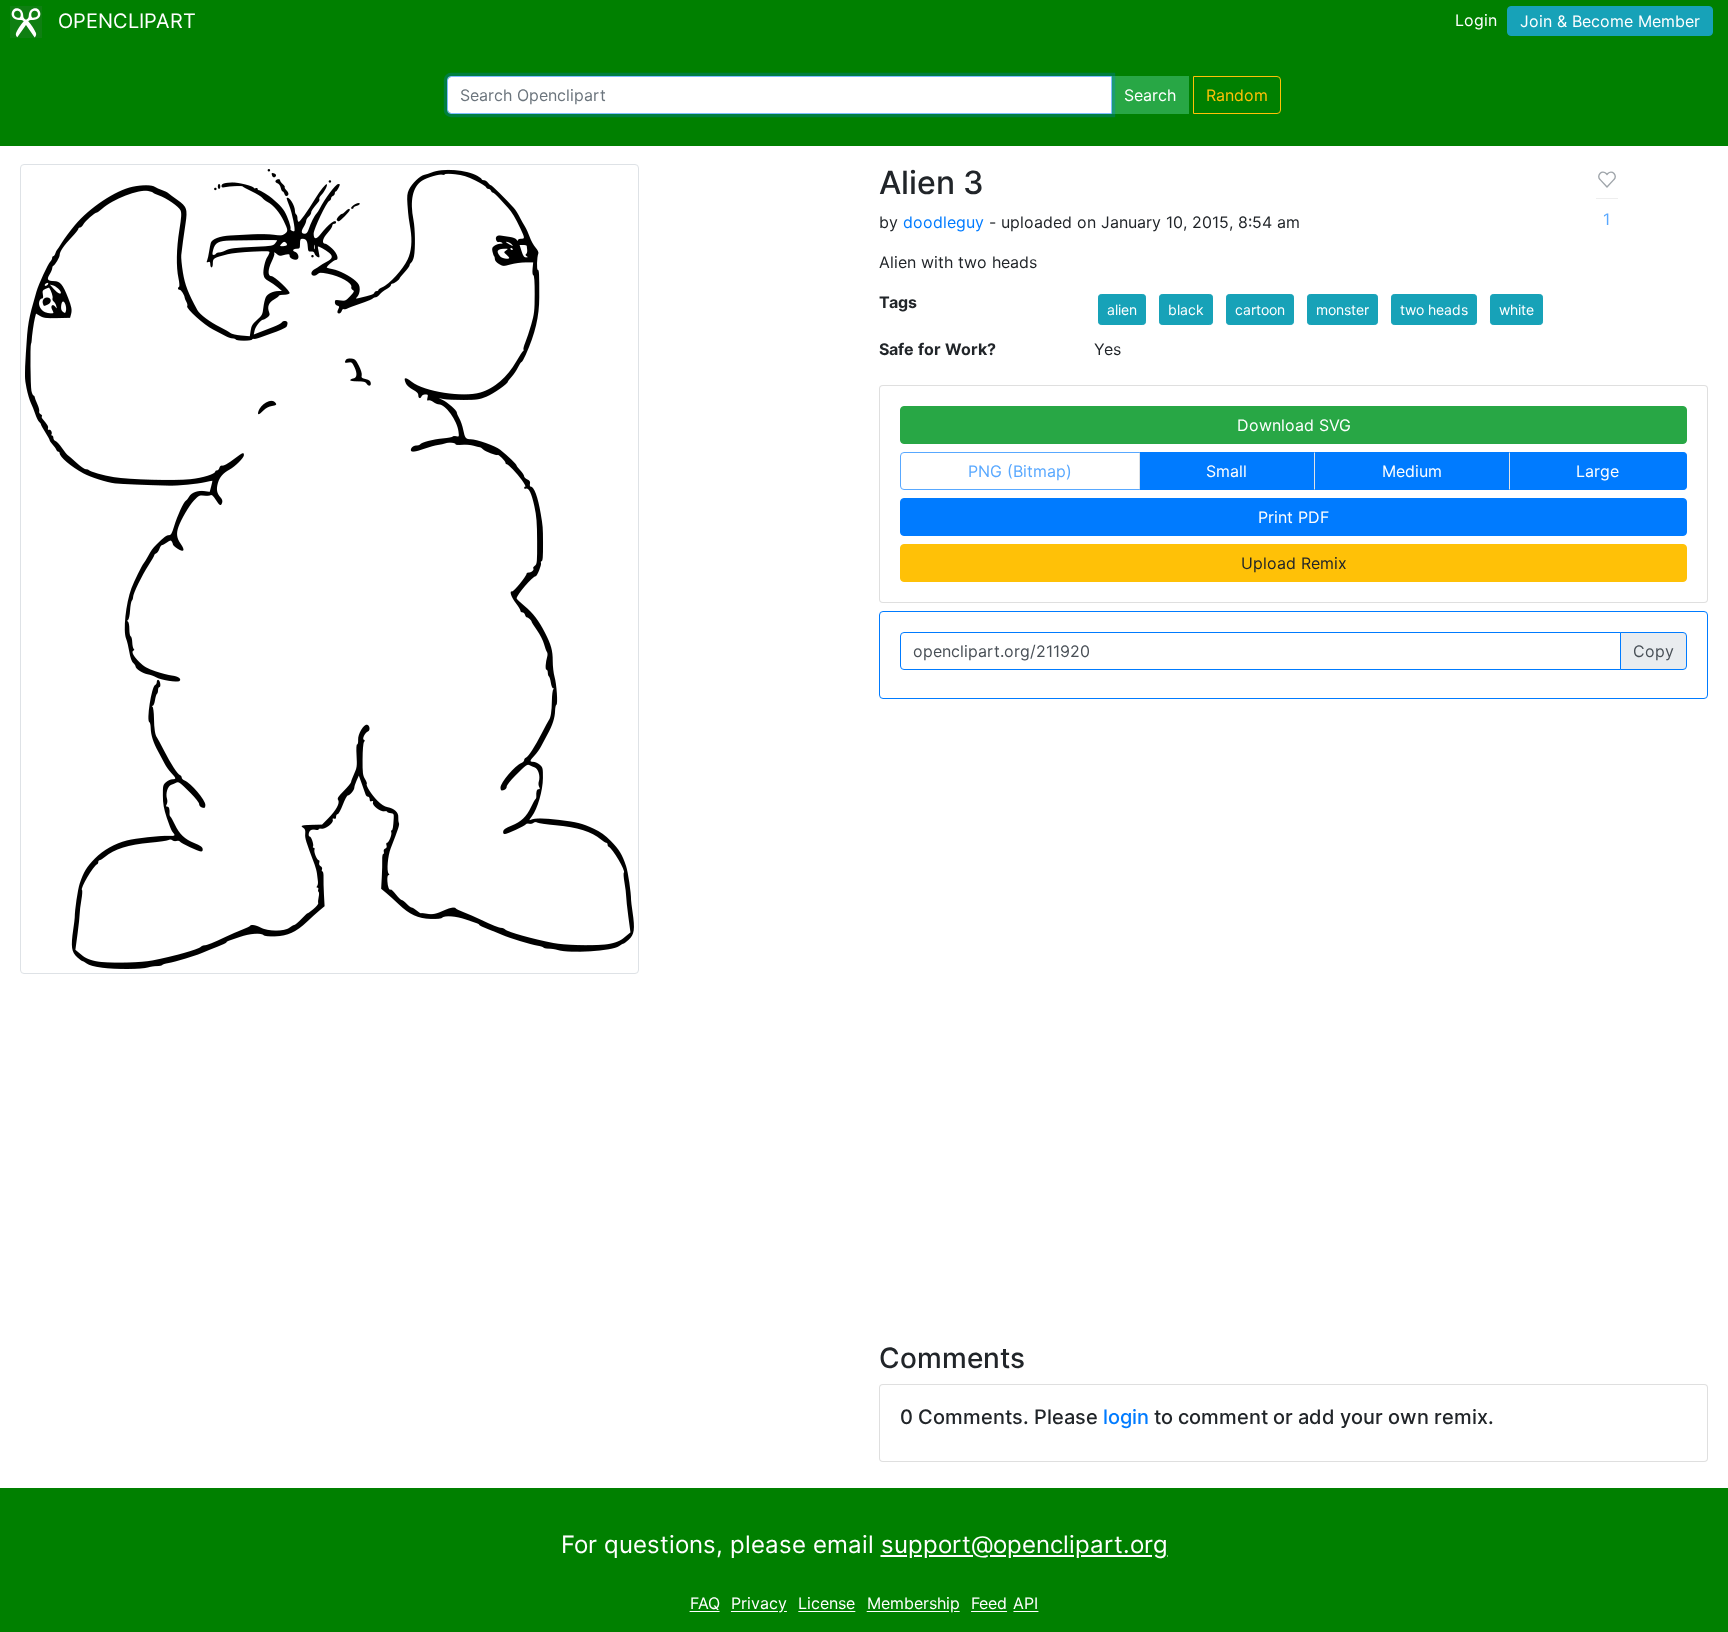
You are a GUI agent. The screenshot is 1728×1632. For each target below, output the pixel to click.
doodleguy (943, 222)
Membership (913, 1604)
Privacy (759, 1604)
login (1126, 1417)
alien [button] (1122, 309)
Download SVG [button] (1294, 425)
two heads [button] (1434, 309)
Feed (989, 1604)
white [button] (1516, 309)
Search (1150, 95)
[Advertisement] (864, 1146)
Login (1476, 20)
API (1025, 1604)
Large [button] (1597, 471)
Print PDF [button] (1293, 517)
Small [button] (1226, 471)
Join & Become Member (1610, 21)
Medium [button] (1412, 471)
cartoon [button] (1260, 309)
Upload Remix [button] (1294, 563)
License (826, 1604)
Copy (1653, 651)
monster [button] (1342, 309)
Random (1237, 95)
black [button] (1186, 309)
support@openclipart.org (1024, 1544)
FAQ (705, 1604)
